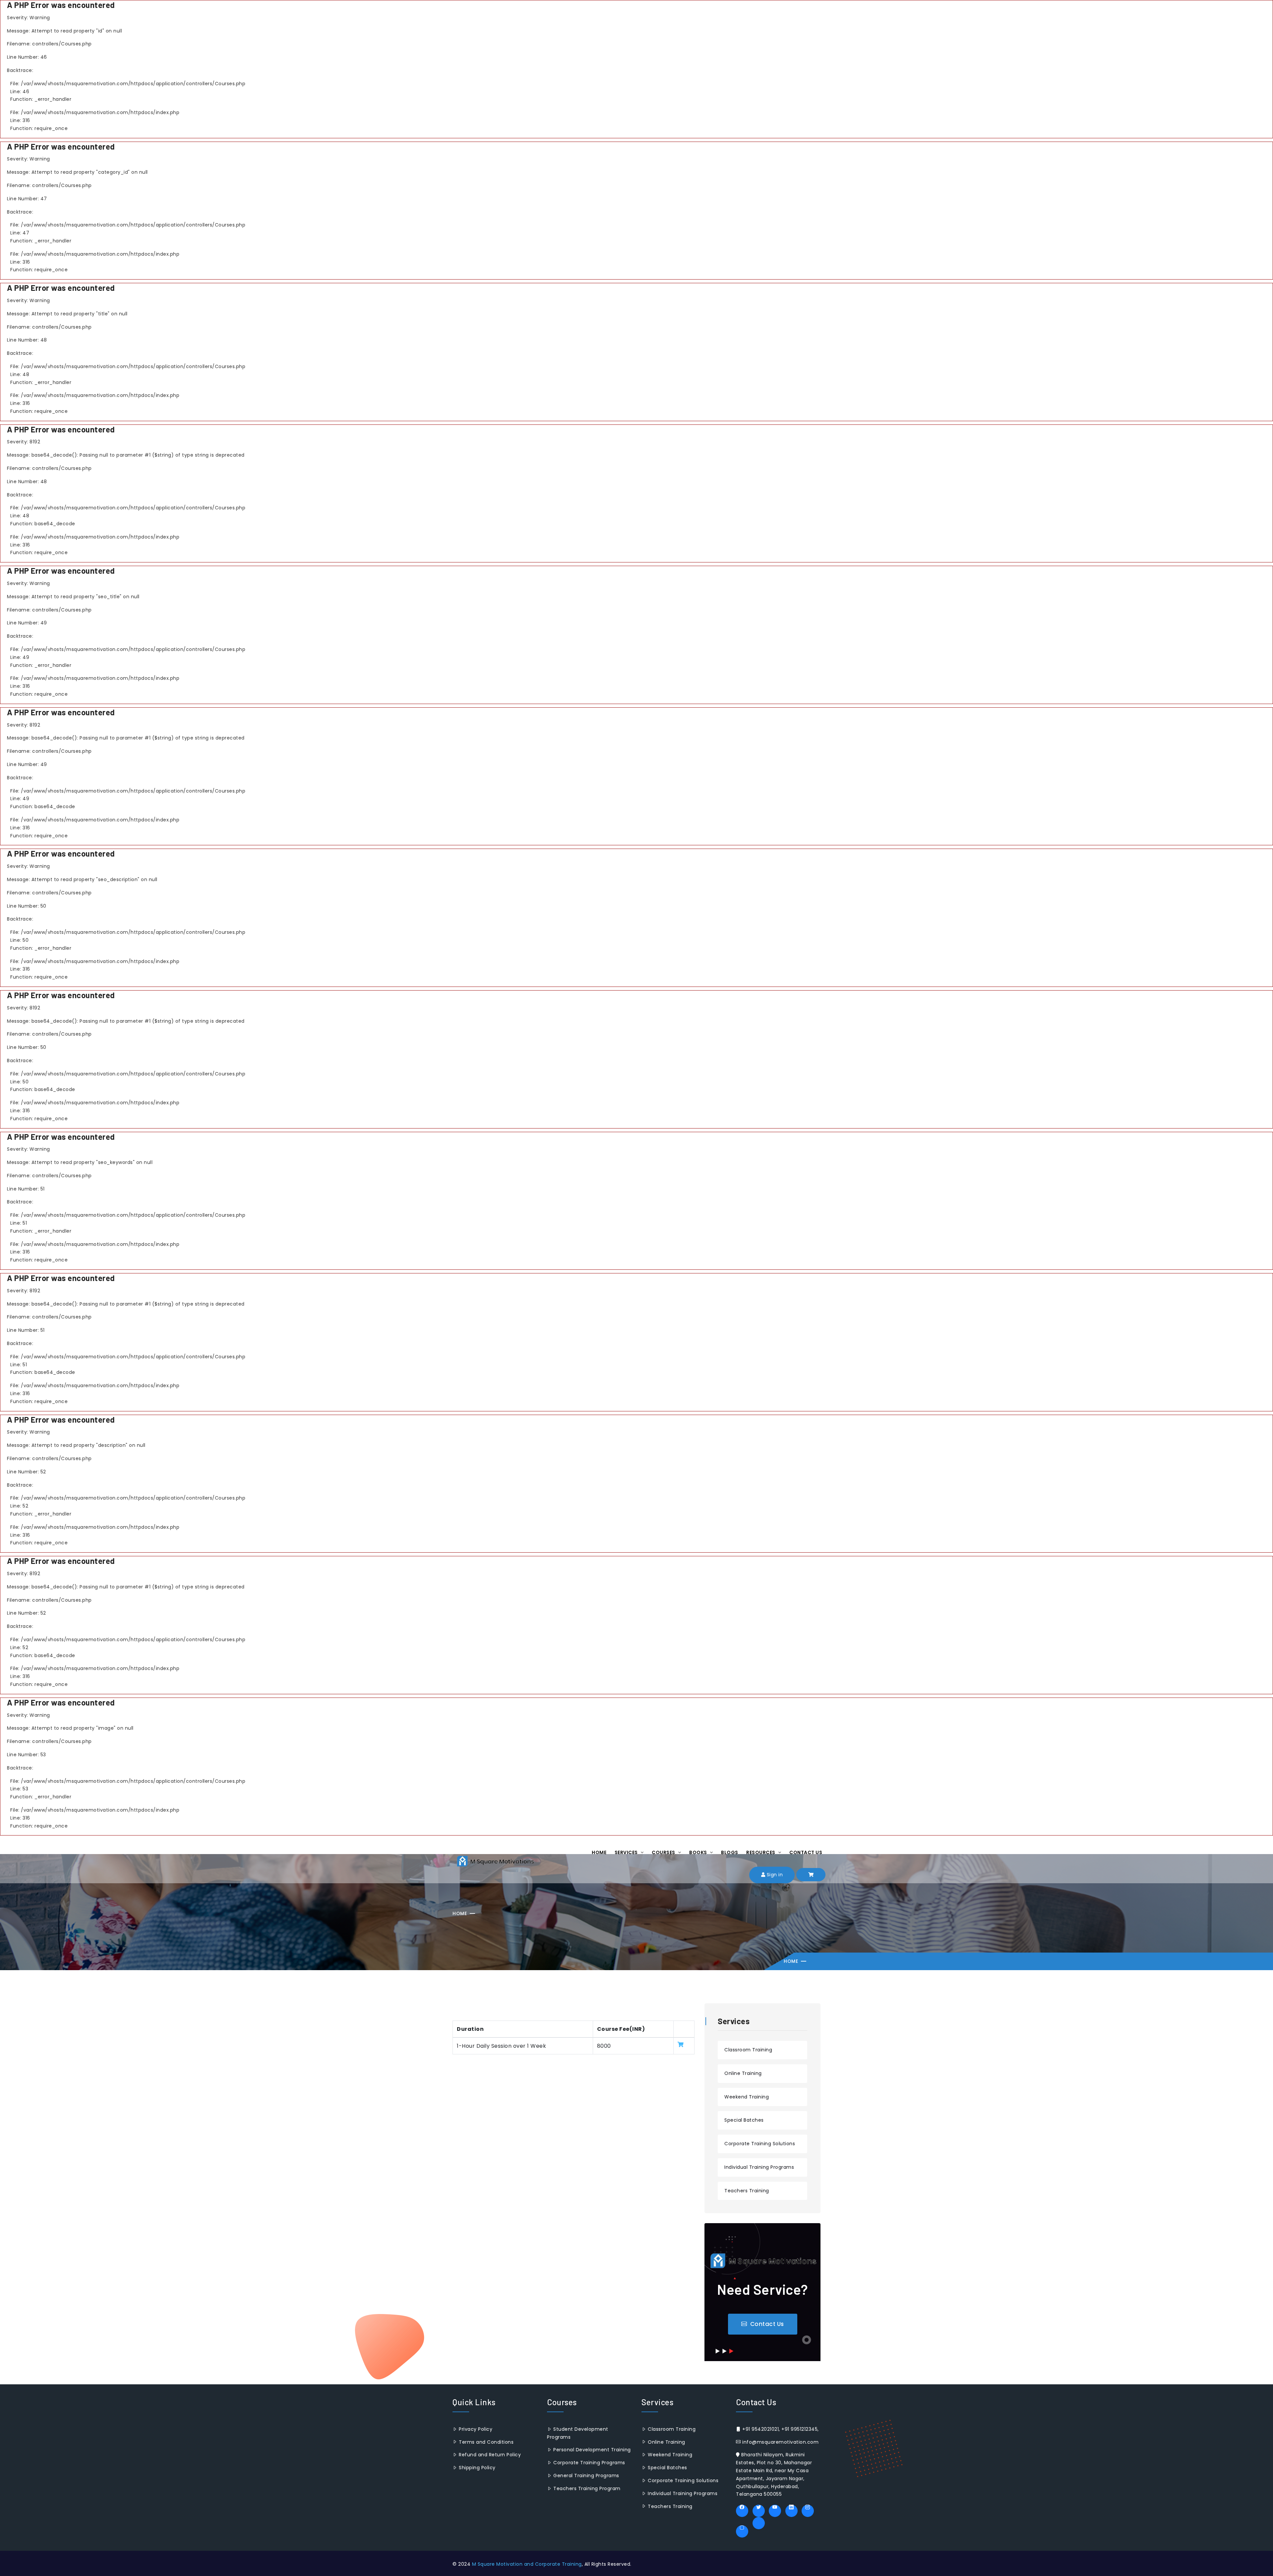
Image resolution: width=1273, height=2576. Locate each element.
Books (699, 1852)
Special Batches (744, 2120)
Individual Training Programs (759, 2167)
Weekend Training (747, 2097)
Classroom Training (748, 2050)
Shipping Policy (477, 2468)
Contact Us (806, 1852)
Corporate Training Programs (589, 2463)
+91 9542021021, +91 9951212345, (780, 2429)
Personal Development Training (591, 2450)
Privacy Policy (475, 2429)
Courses (664, 1852)
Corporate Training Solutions (760, 2144)
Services (627, 1852)
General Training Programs (586, 2476)
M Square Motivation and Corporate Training (527, 2564)
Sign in (774, 1875)
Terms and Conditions (485, 2442)
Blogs (730, 1852)
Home (599, 1852)
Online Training (743, 2073)
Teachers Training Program (586, 2488)
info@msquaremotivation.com (780, 2442)
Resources (761, 1852)
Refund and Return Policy (489, 2455)
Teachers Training (747, 2191)
